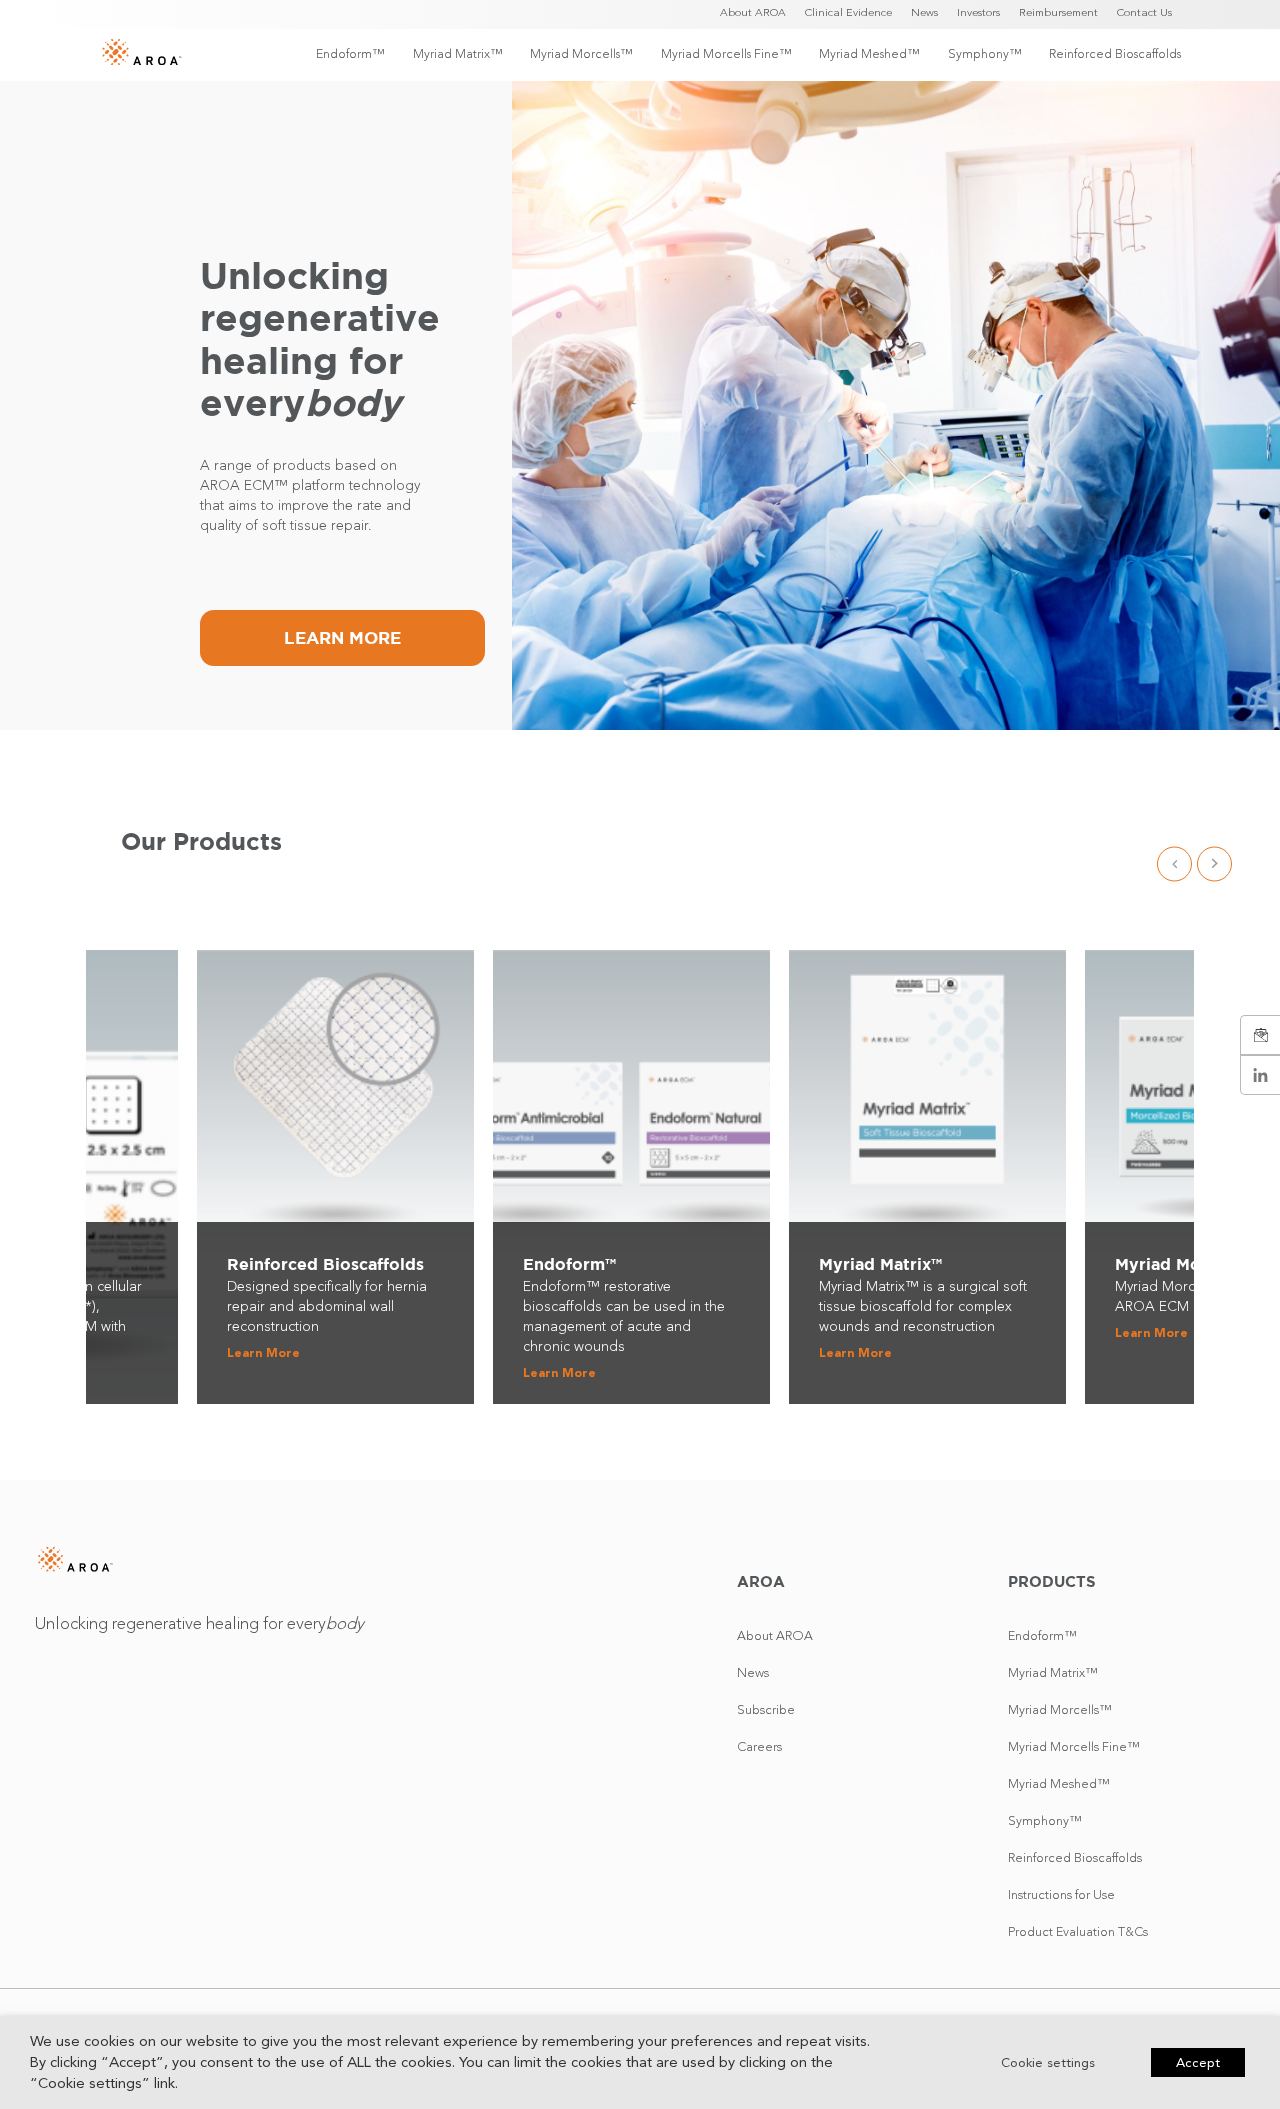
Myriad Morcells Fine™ (726, 54)
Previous (1174, 863)
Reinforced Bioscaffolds (1115, 54)
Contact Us (1144, 12)
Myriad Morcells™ (581, 54)
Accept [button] (1198, 2062)
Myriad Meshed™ (869, 54)
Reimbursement (1058, 12)
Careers (759, 1746)
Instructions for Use (1061, 1894)
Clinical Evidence (848, 12)
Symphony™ (984, 54)
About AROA (753, 12)
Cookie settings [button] (1048, 2062)
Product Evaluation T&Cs (1078, 1931)
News (924, 12)
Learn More (342, 637)
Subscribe (766, 1709)
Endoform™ (350, 54)
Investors (978, 12)
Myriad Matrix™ (457, 54)
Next (1214, 863)
